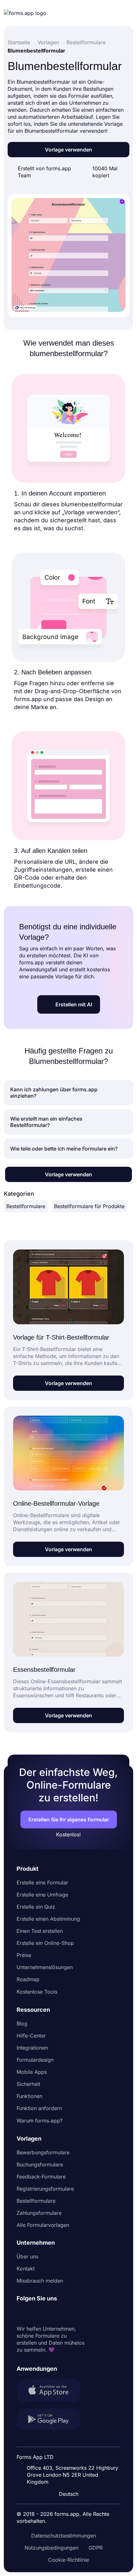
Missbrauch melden (40, 2281)
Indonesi (71, 2440)
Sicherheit (28, 2084)
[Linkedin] (22, 2314)
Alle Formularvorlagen (43, 2225)
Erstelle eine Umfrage (42, 1895)
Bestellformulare (26, 1206)
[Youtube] (64, 2314)
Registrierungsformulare (45, 2189)
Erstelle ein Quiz (36, 1907)
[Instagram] (36, 2314)
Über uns (27, 2256)
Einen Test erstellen (40, 1931)
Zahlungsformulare (39, 2213)
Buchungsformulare (40, 2164)
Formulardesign (35, 2060)
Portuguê (71, 2453)
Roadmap (28, 1979)
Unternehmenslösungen (45, 1967)
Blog (22, 2023)
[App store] (52, 2391)
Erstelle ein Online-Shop (45, 1943)
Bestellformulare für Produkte (89, 1206)
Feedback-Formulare (41, 2177)
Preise (24, 1955)
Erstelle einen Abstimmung (48, 1919)
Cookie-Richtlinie (68, 2560)
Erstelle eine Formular (42, 1883)
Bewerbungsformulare (43, 2152)
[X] (50, 2314)
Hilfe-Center (31, 2036)
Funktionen (29, 2096)
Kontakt (26, 2269)
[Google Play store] (52, 2420)
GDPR (96, 2548)
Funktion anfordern (39, 2108)
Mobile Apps (32, 2072)
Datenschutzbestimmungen (64, 2536)
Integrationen (32, 2048)
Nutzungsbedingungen (51, 2548)
